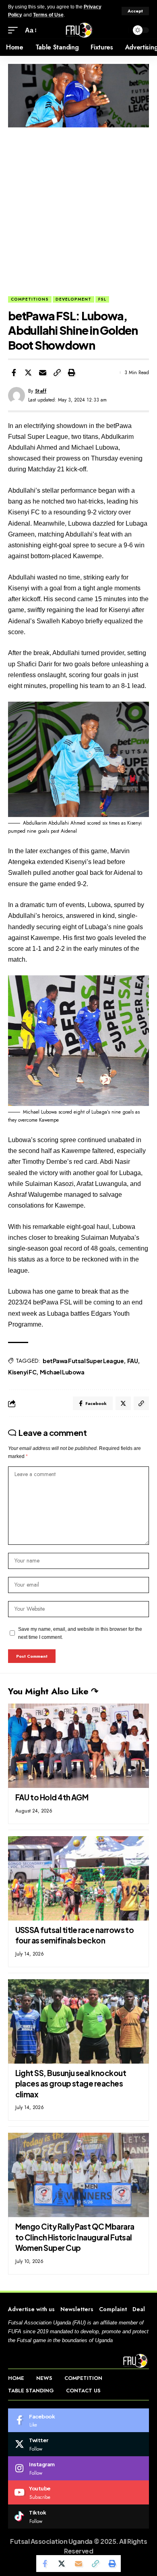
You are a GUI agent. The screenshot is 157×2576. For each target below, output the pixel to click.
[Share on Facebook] (14, 373)
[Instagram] (78, 2468)
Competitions (30, 299)
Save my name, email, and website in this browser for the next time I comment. (80, 1633)
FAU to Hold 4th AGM (52, 1797)
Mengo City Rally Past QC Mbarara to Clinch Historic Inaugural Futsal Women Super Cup (75, 2237)
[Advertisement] (78, 214)
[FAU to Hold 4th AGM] (78, 1746)
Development (73, 299)
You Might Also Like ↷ (53, 1691)
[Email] (43, 373)
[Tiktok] (78, 2517)
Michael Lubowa (62, 1372)
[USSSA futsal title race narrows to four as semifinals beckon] (78, 1878)
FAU (133, 1361)
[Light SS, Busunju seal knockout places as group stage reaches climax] (78, 2021)
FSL (102, 299)
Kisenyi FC (22, 1372)
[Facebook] (78, 2420)
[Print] (72, 373)
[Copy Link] (57, 373)
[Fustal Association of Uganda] (78, 30)
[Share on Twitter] (28, 373)
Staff (41, 391)
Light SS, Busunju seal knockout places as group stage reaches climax (71, 2084)
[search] (120, 30)
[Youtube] (78, 2492)
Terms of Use (48, 15)
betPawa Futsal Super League (83, 1361)
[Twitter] (78, 2444)
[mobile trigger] (15, 30)
